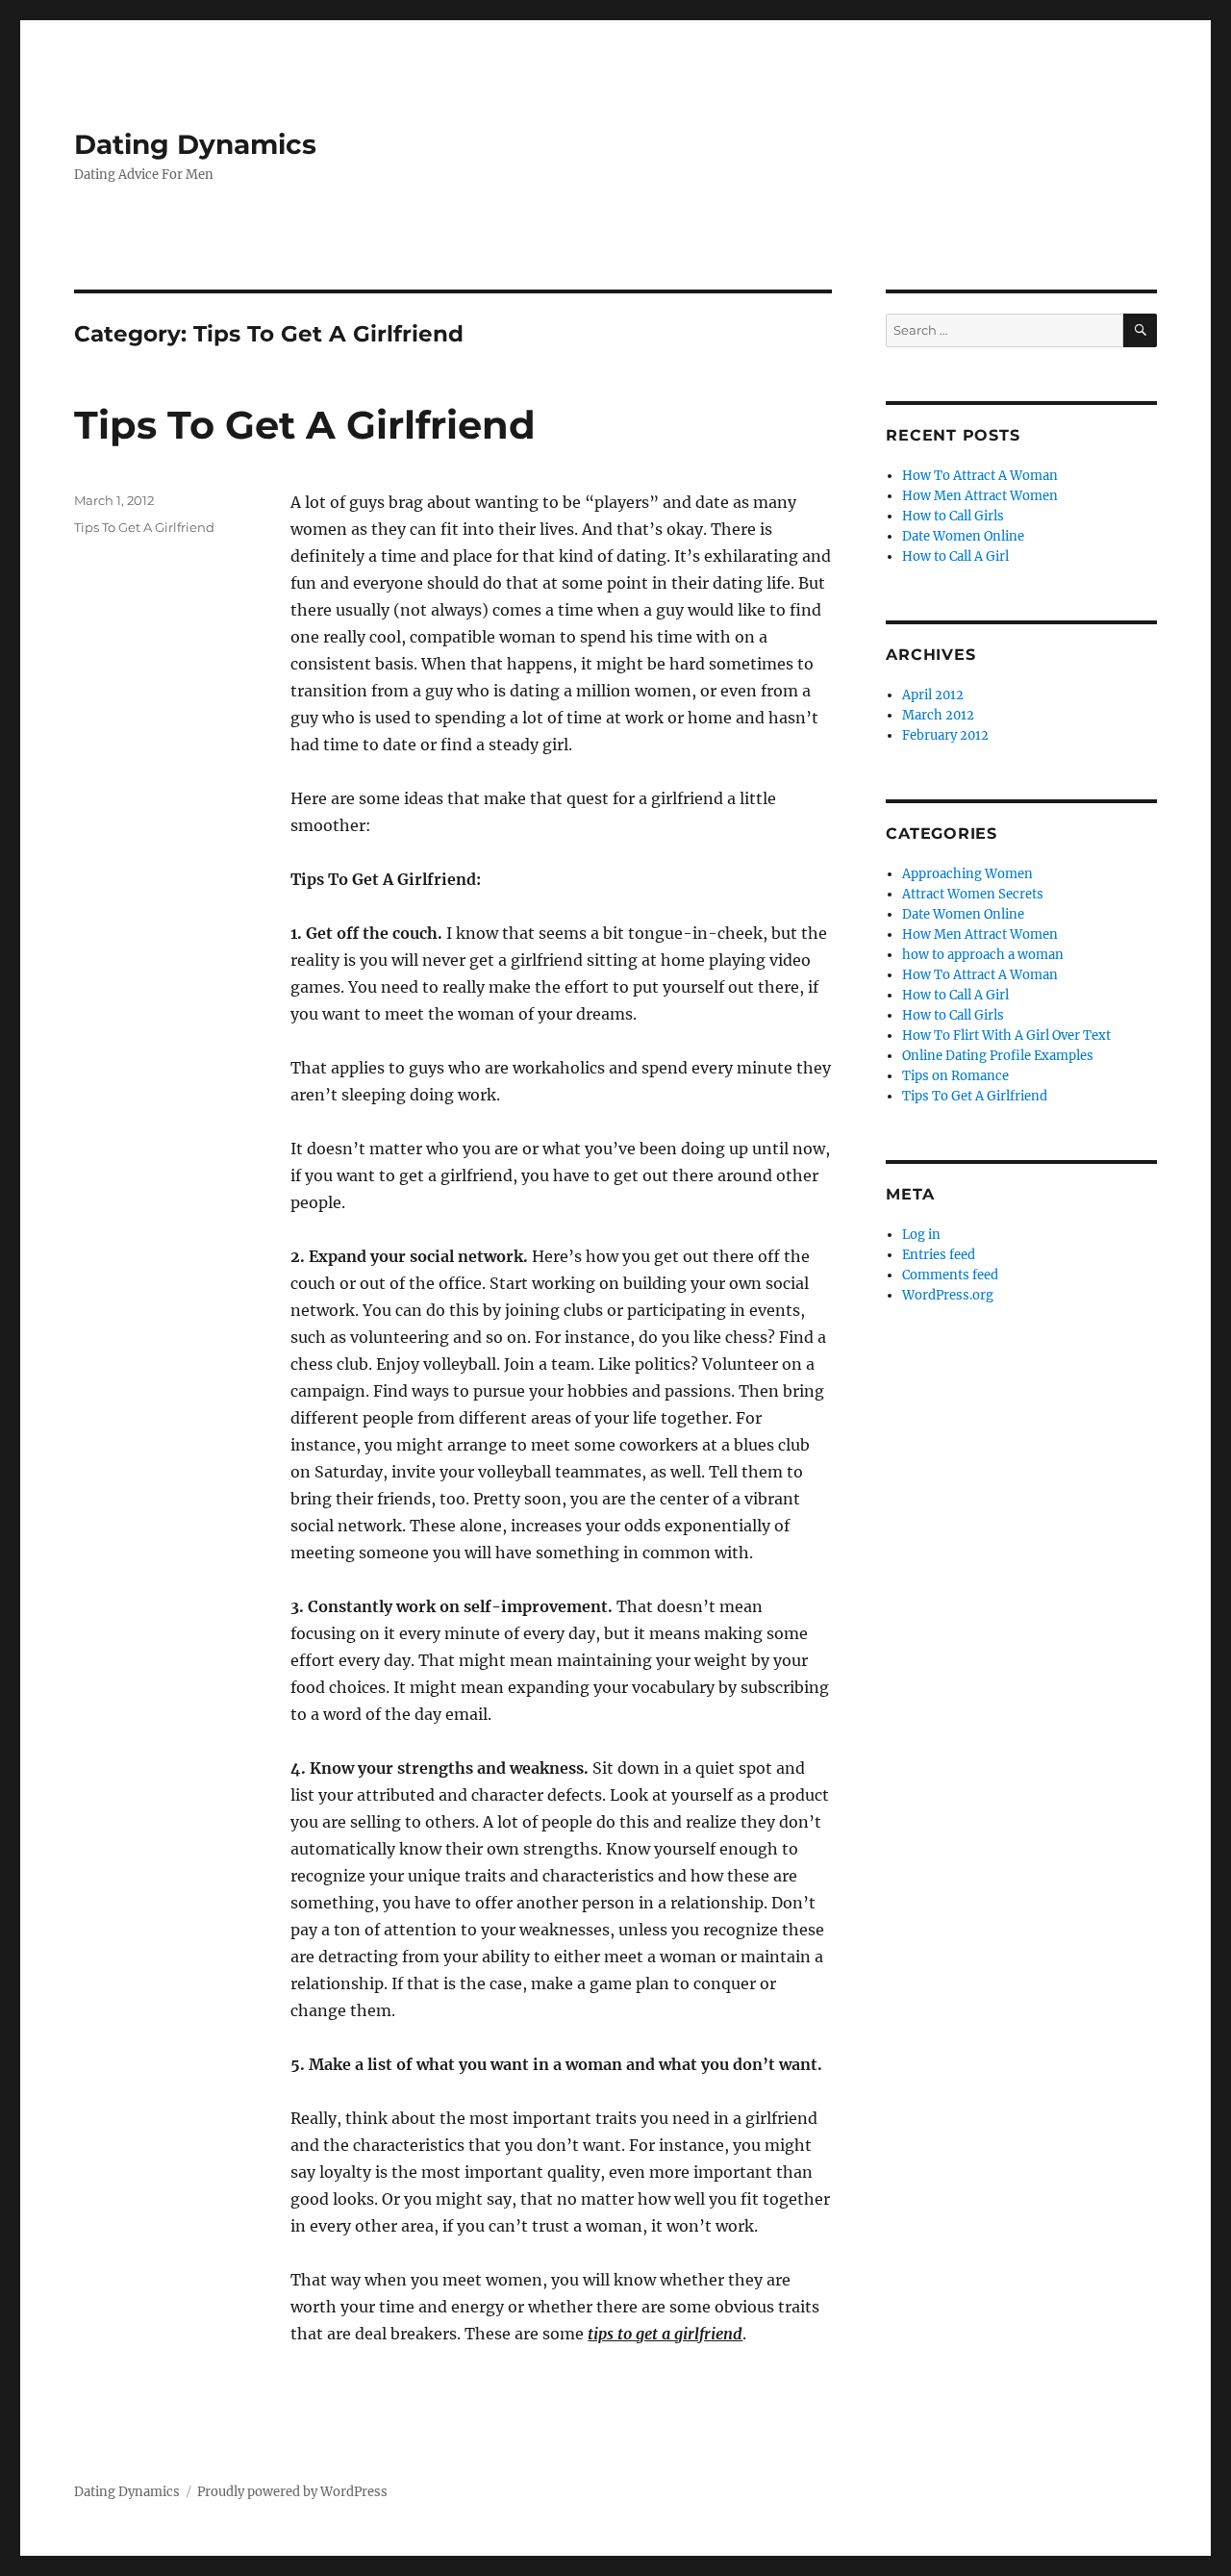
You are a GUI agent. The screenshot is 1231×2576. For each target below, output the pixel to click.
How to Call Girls (953, 516)
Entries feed (939, 1255)
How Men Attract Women (980, 496)
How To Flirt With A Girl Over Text (1006, 1035)
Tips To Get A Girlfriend (305, 425)
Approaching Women (967, 874)
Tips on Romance (955, 1076)
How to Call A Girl (955, 556)
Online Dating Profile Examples (998, 1056)
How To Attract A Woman (980, 476)
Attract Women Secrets (973, 894)
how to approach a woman (983, 955)
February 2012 (945, 735)
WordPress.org (948, 1295)
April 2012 (933, 695)
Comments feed (950, 1275)
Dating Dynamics (195, 144)
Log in (921, 1235)
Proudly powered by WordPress (292, 2492)
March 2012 (938, 715)
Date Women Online (963, 536)
